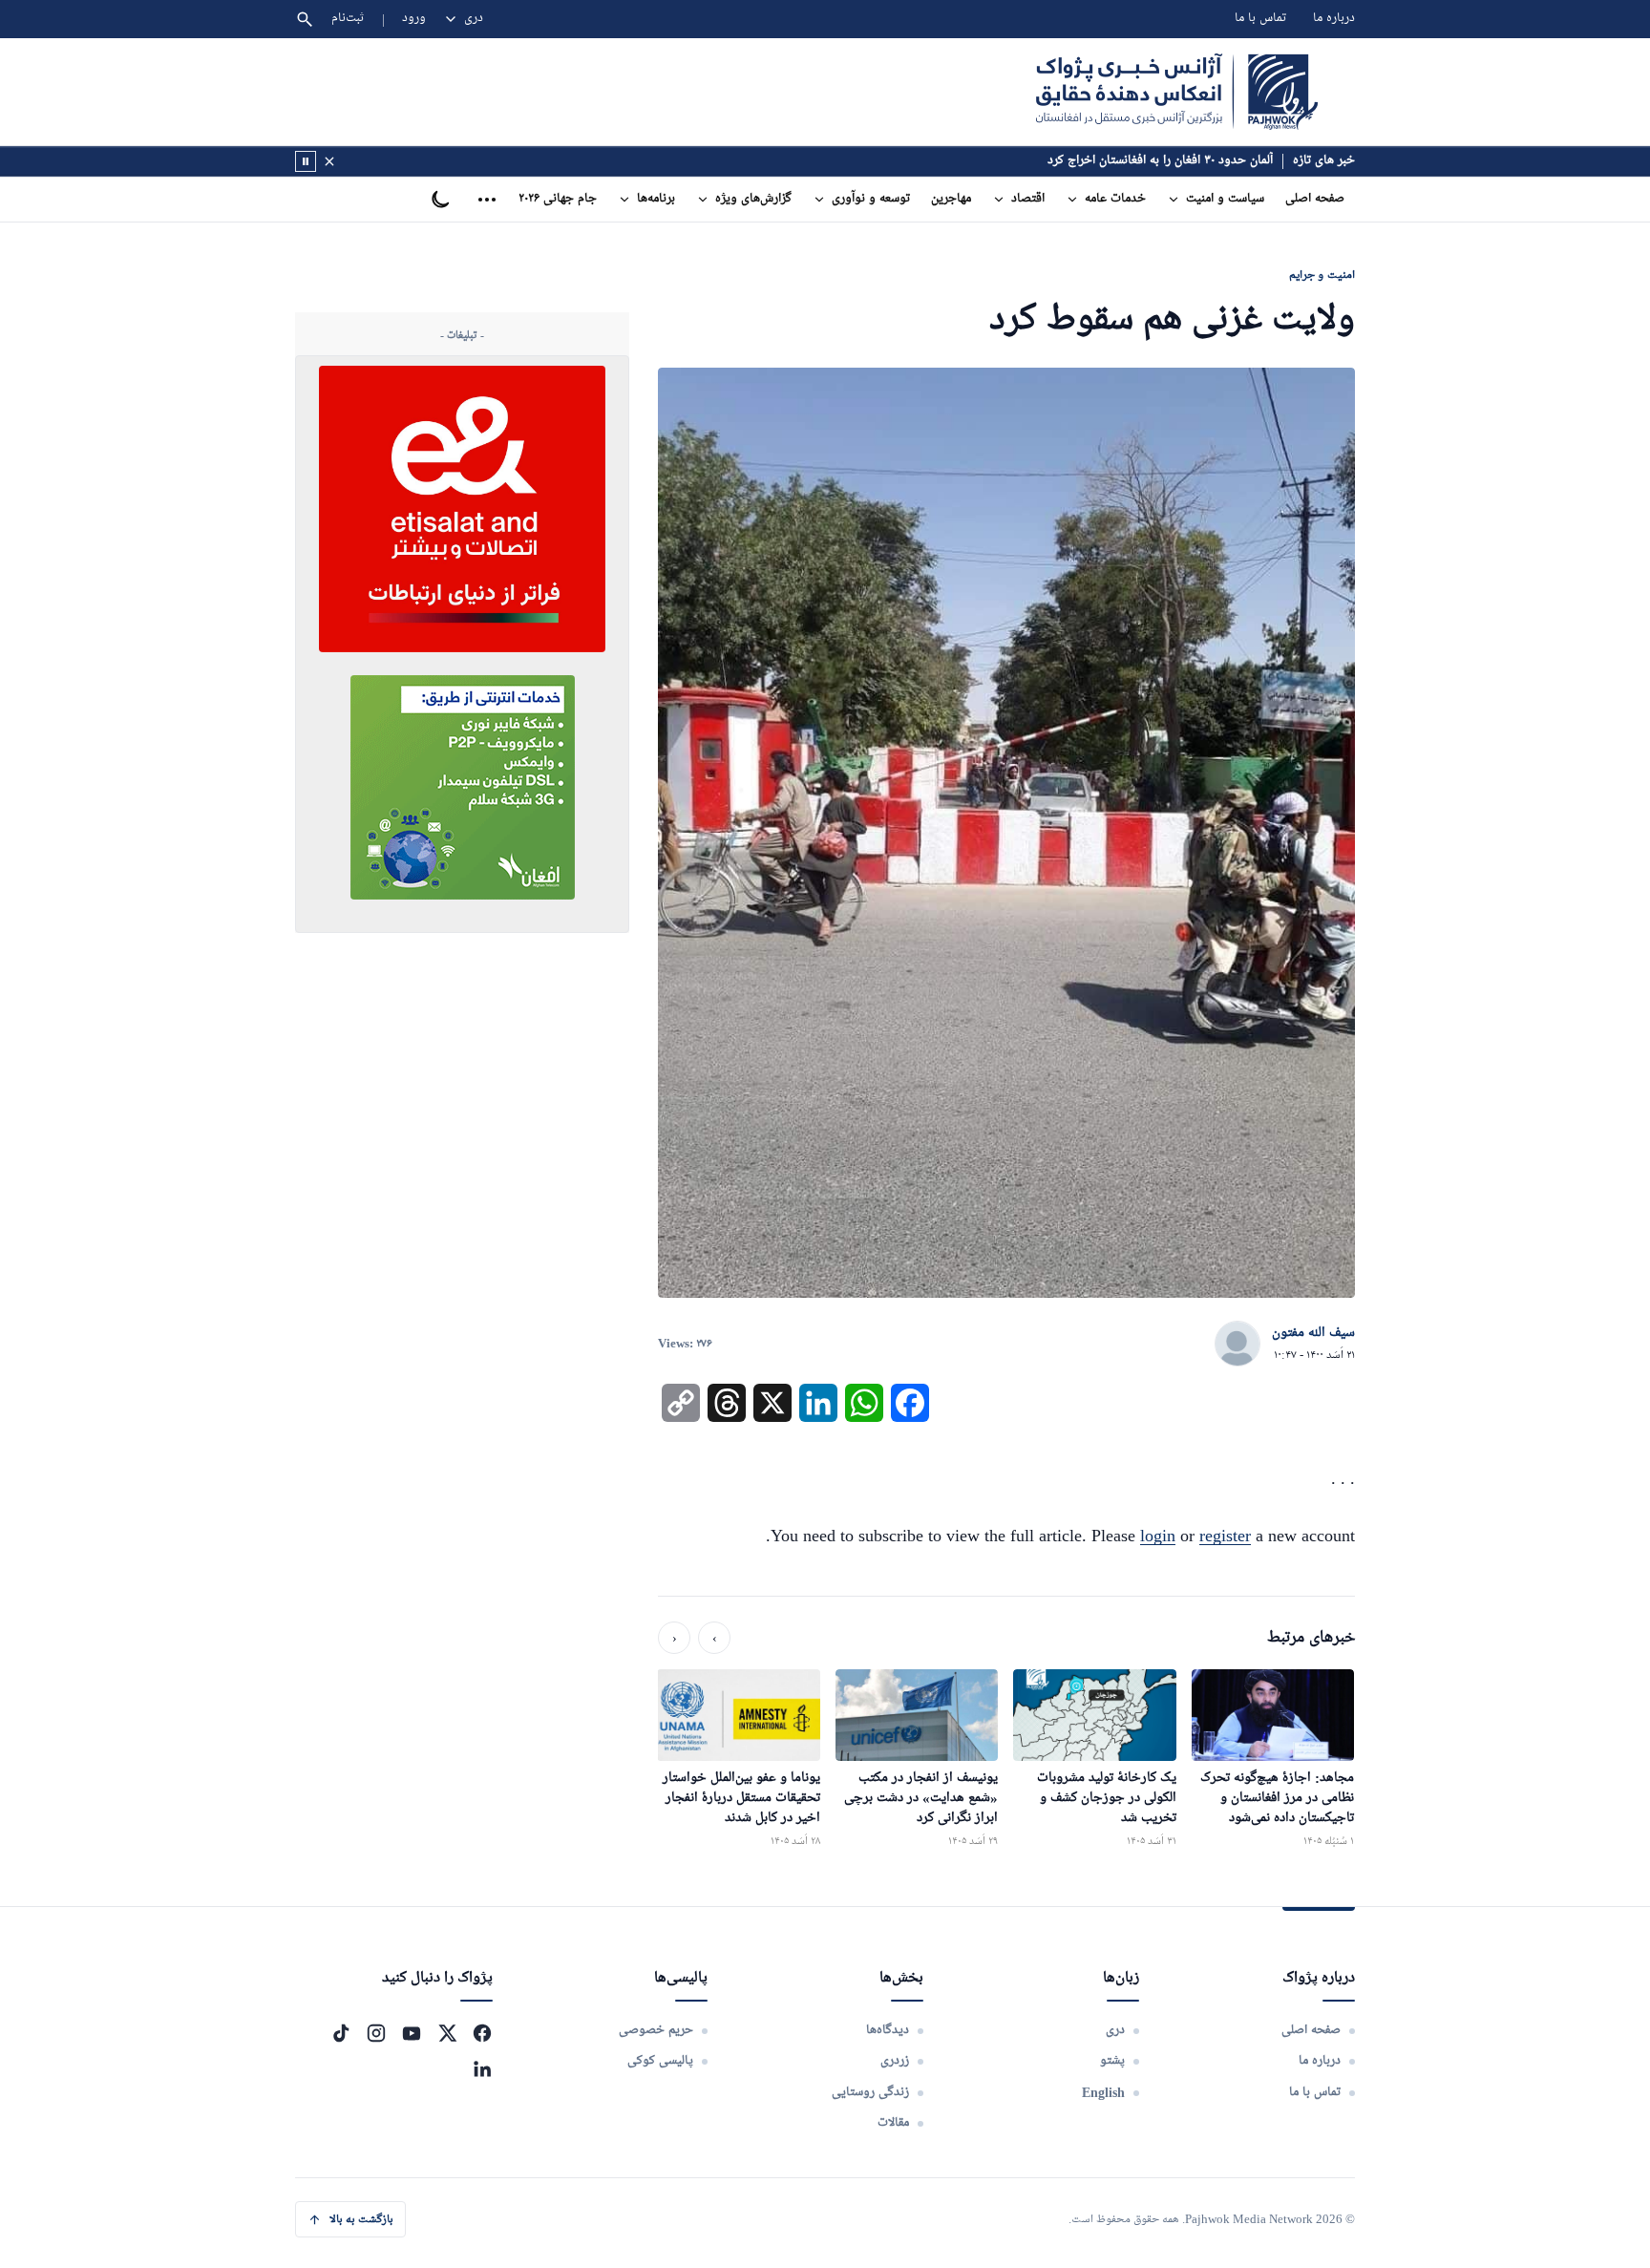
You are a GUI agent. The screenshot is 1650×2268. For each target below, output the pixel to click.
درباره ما (1334, 19)
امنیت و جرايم (1322, 275)
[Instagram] (376, 2033)
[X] (447, 2033)
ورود (414, 19)
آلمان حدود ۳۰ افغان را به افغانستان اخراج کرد (1160, 161)
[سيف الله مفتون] (1237, 1345)
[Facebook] (482, 2033)
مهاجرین (951, 199)
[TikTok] (341, 2033)
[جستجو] (305, 19)
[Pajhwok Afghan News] (1177, 92)
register (1225, 1536)
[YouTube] (412, 2033)
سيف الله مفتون (1313, 1333)
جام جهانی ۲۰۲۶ (558, 199)
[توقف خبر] (306, 161)
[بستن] (329, 161)
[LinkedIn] (482, 2068)
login (1158, 1536)
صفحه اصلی (1315, 199)
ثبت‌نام (348, 19)
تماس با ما (1260, 19)
